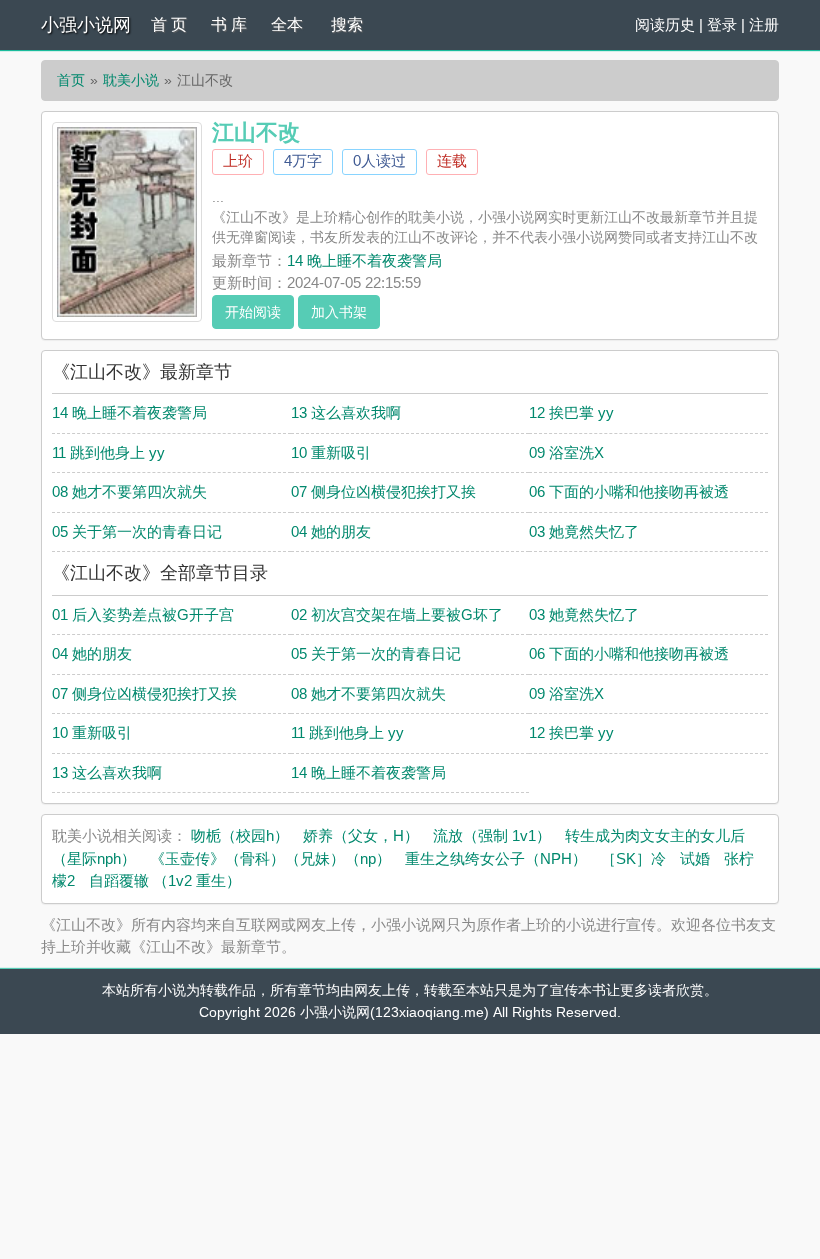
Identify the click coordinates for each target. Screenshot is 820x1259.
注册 (764, 24)
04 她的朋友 (331, 531)
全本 (287, 24)
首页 (71, 80)
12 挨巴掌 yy (571, 412)
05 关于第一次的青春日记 (137, 531)
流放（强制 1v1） (492, 835)
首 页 (169, 24)
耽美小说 (131, 80)
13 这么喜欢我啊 (346, 412)
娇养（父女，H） (361, 835)
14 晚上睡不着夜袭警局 (364, 260)
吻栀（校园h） (240, 835)
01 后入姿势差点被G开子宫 (143, 614)
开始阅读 (253, 312)
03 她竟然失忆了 (584, 531)
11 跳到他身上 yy (108, 452)
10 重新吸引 (331, 452)
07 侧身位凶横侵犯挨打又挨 (383, 491)
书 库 (229, 24)
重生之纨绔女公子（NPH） (496, 858)
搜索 (347, 24)
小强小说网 (86, 25)
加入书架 (339, 312)
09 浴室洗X (566, 452)
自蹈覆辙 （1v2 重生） (165, 880)
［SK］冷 (633, 858)
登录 (722, 24)
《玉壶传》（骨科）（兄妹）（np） (270, 858)
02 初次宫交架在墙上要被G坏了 (397, 614)
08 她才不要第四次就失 (129, 491)
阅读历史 (665, 24)
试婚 (695, 858)
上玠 (238, 160)
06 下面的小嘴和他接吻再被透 (629, 491)
